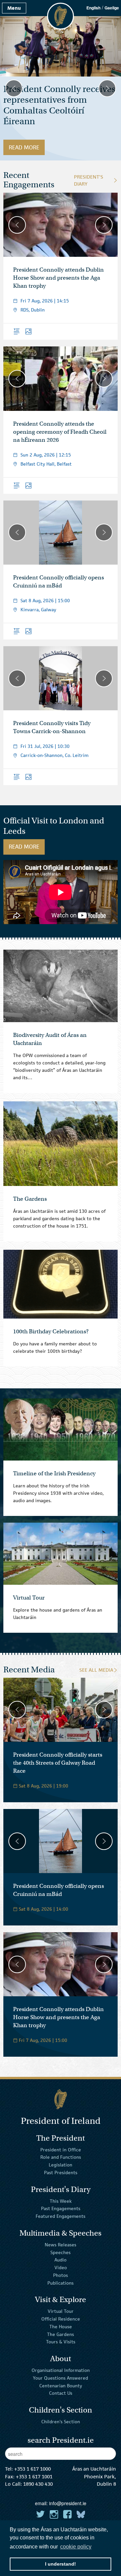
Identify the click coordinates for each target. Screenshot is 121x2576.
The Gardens (61, 2334)
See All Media (96, 1670)
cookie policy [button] (76, 2547)
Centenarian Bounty (61, 2385)
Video (61, 2268)
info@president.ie (68, 2503)
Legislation (61, 2165)
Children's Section (61, 2422)
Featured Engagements (61, 2216)
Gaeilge (112, 8)
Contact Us (61, 2393)
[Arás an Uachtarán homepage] (61, 2099)
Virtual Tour (61, 2311)
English (93, 8)
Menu (14, 8)
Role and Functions (61, 2157)
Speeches (61, 2252)
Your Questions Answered (61, 2378)
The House (61, 2327)
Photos (61, 2275)
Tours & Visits (61, 2342)
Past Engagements (61, 2208)
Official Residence (61, 2319)
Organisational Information (61, 2370)
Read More (27, 147)
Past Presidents (61, 2173)
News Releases (61, 2245)
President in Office (61, 2149)
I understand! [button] (61, 2564)
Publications (61, 2283)
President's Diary (89, 180)
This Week (61, 2201)
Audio (61, 2260)
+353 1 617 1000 (32, 2469)
